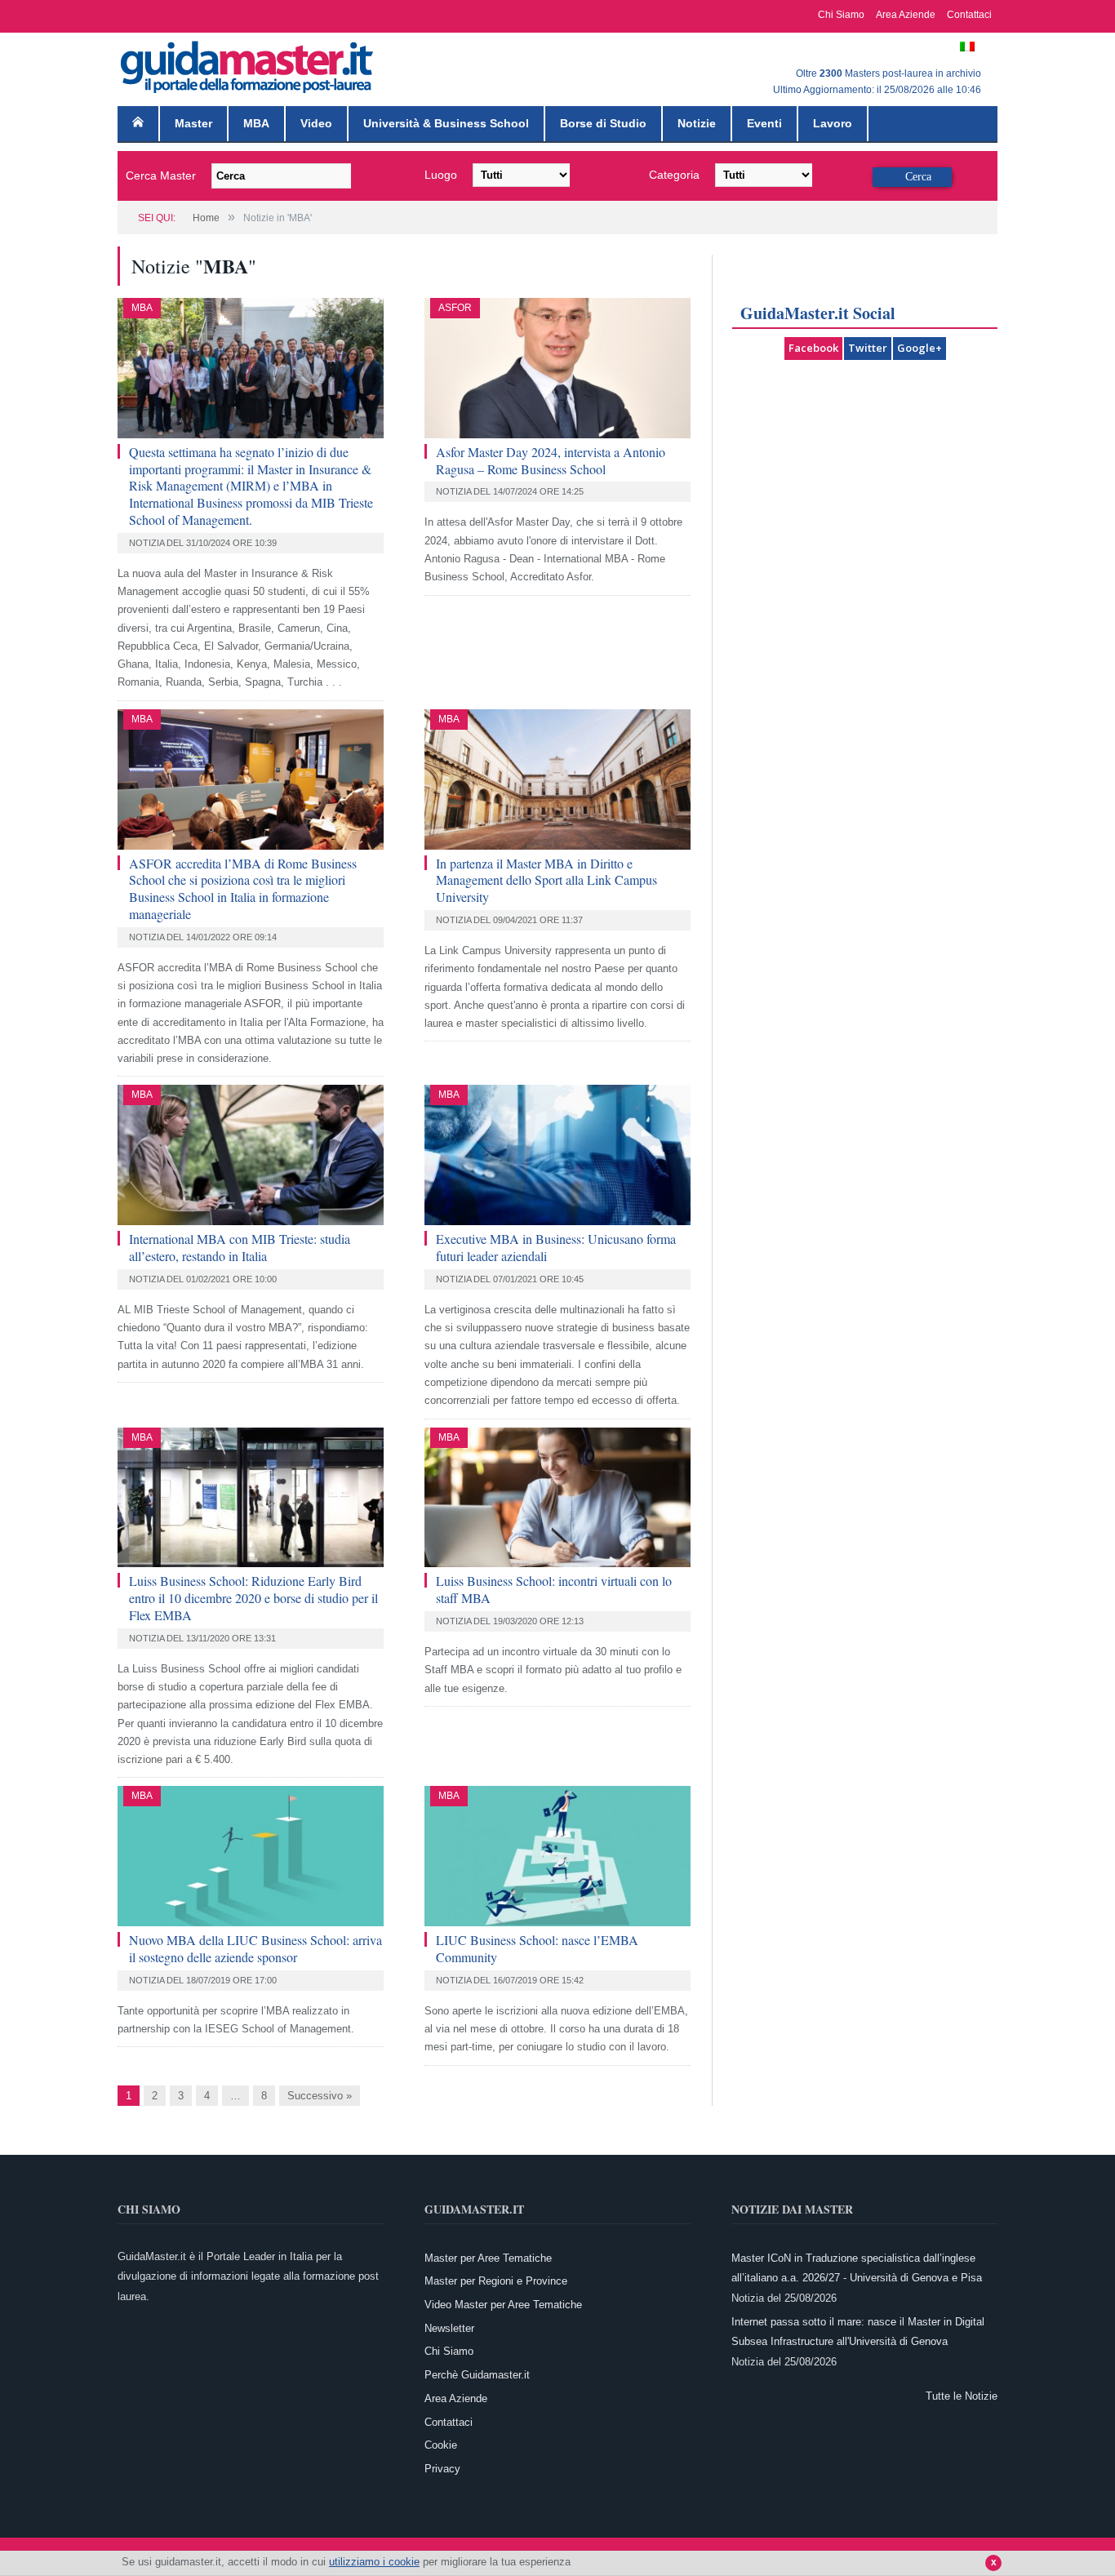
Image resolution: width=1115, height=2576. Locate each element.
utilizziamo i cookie (374, 2562)
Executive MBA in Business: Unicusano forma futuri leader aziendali (556, 1247)
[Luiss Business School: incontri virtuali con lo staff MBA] (557, 1498)
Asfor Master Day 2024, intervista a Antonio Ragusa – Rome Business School (551, 460)
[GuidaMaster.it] (248, 63)
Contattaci (969, 15)
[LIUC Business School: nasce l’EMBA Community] (557, 1856)
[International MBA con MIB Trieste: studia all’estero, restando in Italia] (251, 1155)
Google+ (920, 348)
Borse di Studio (603, 123)
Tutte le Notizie (962, 2396)
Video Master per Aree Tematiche (503, 2305)
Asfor (455, 308)
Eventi (764, 123)
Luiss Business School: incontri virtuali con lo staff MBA (554, 1589)
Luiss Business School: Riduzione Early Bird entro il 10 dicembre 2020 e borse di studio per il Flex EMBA (253, 1598)
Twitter (868, 348)
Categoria (674, 175)
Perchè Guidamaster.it (477, 2375)
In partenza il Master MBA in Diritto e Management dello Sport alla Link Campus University (546, 880)
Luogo (441, 175)
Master (193, 123)
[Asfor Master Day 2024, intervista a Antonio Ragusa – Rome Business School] (557, 368)
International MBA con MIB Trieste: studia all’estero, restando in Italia (240, 1247)
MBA (256, 123)
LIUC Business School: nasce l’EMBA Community (537, 1948)
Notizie (697, 123)
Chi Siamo (841, 15)
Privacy (442, 2469)
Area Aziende (906, 15)
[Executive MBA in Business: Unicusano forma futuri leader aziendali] (557, 1155)
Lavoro (833, 123)
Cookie (441, 2445)
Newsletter (449, 2328)
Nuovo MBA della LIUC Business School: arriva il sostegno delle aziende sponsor (255, 1948)
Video (316, 123)
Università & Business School (446, 123)
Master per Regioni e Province (496, 2281)
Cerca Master (161, 175)
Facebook (813, 348)
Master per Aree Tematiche (488, 2258)
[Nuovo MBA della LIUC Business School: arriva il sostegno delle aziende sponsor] (251, 1856)
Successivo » (320, 2096)
